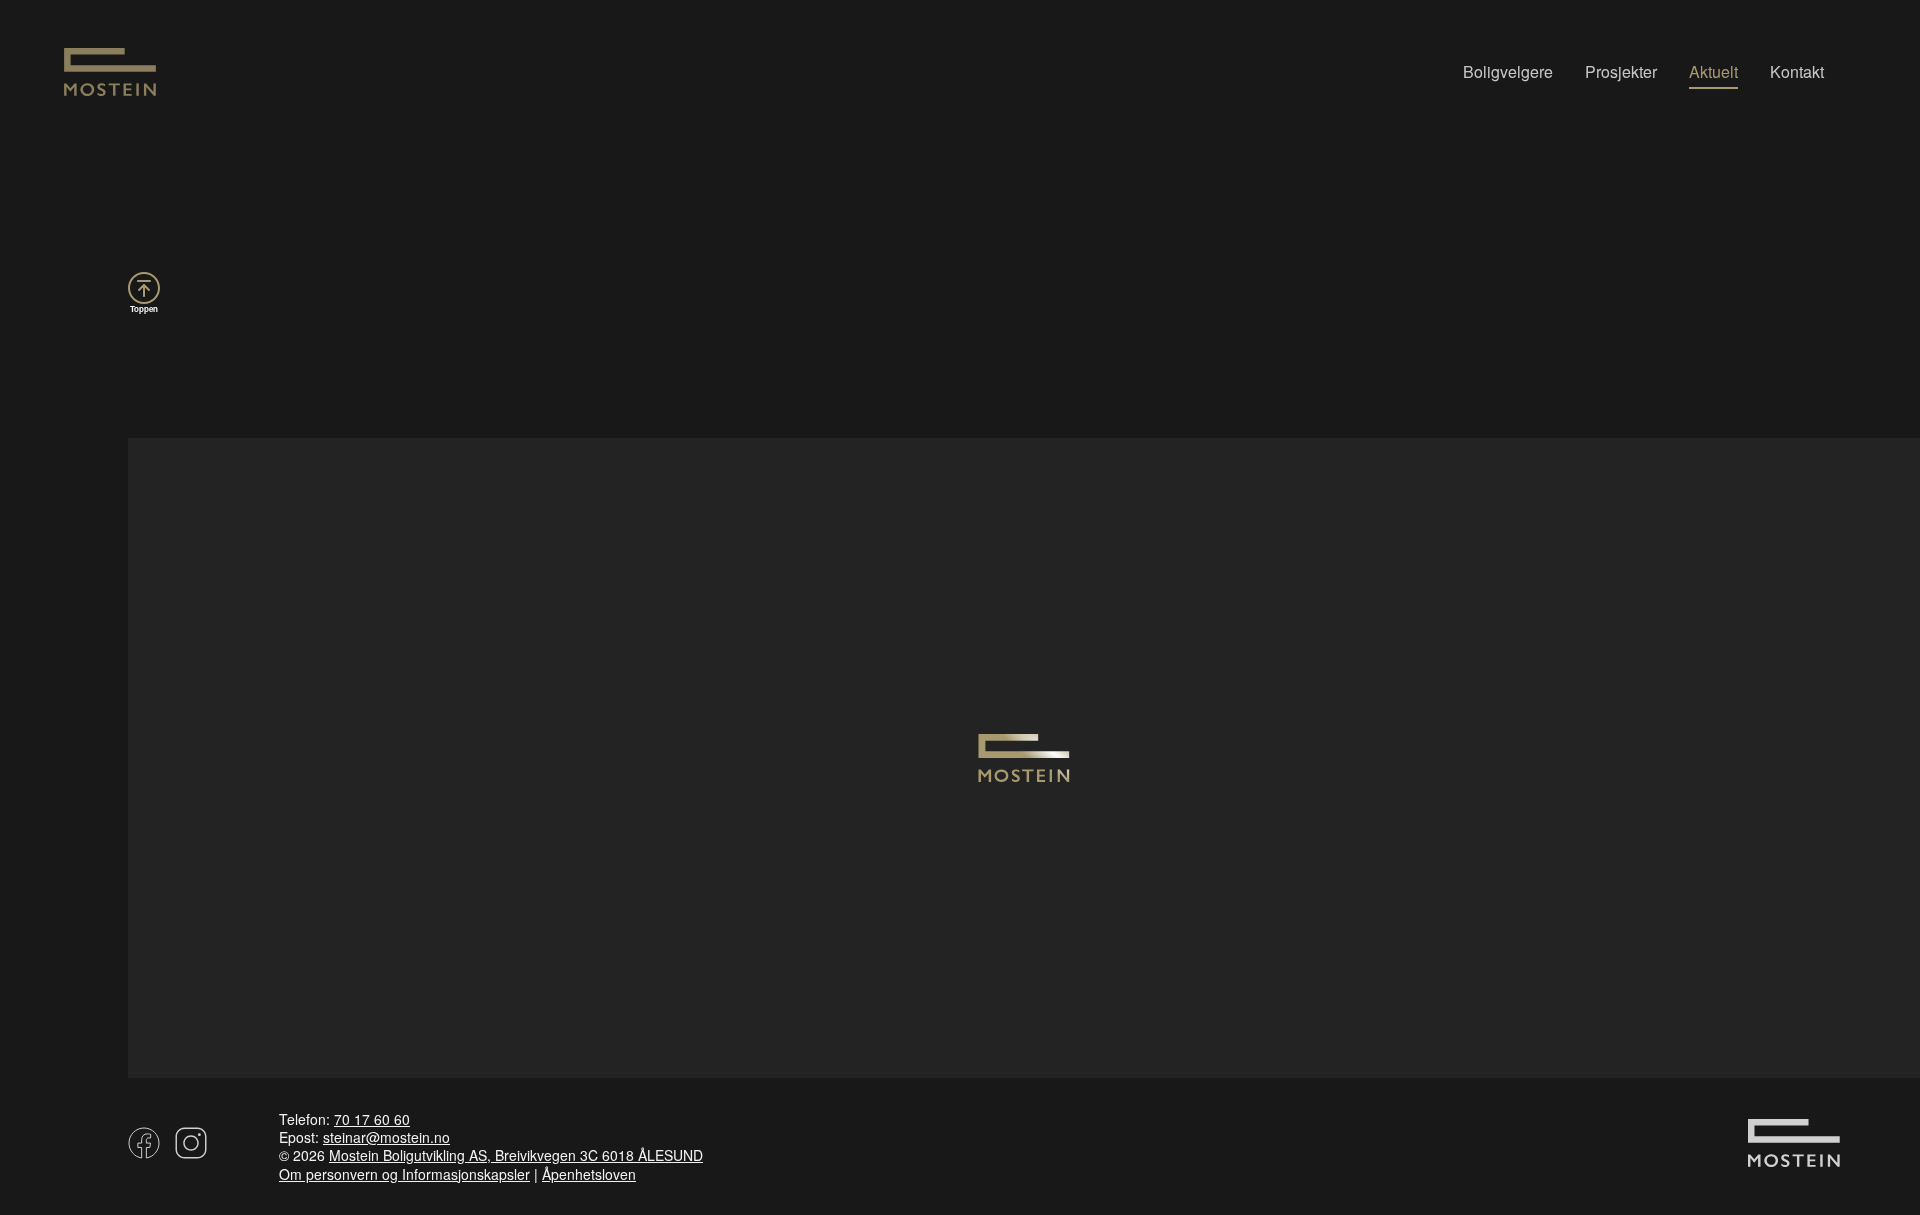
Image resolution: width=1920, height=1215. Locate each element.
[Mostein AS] (110, 89)
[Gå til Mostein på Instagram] (187, 1149)
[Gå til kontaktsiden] (1794, 1157)
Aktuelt (1713, 71)
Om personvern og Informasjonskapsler (404, 1174)
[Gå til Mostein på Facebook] (144, 1149)
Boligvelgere (1508, 71)
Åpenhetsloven (589, 1174)
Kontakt (1797, 71)
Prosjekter (1621, 71)
